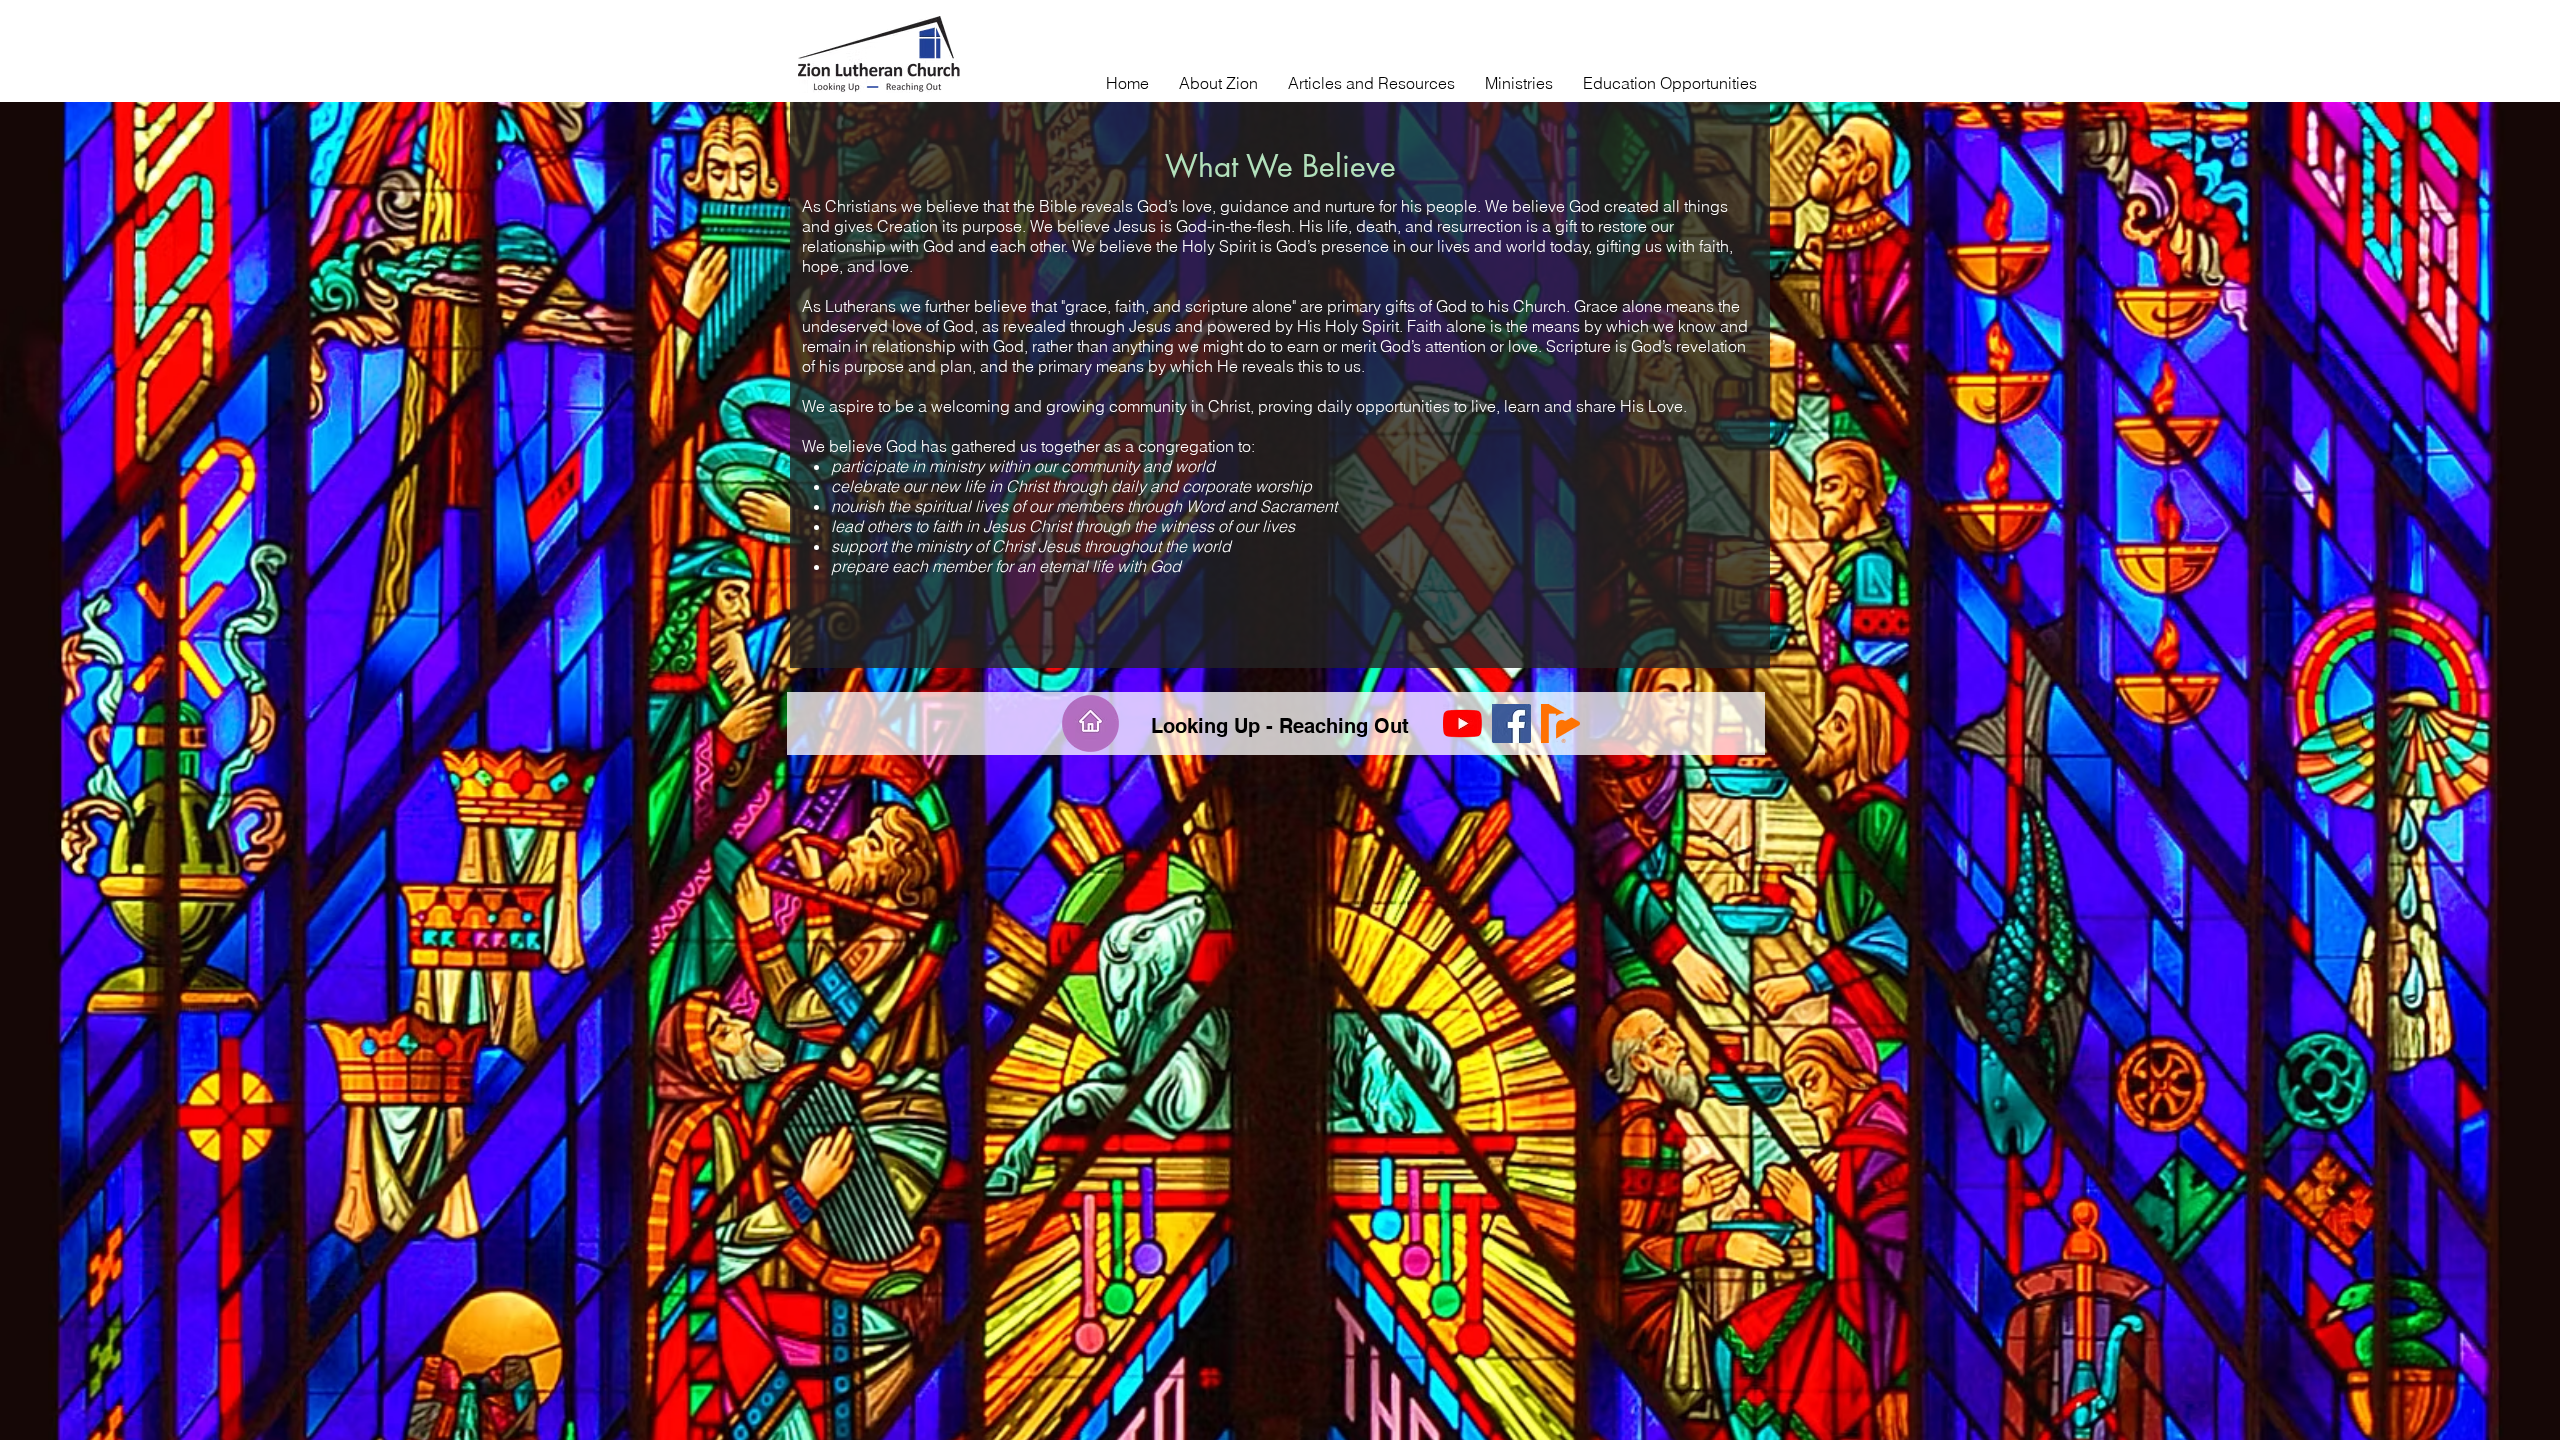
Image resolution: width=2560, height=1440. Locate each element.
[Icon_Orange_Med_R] (1560, 723)
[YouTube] (1462, 723)
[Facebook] (1511, 723)
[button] (1218, 83)
